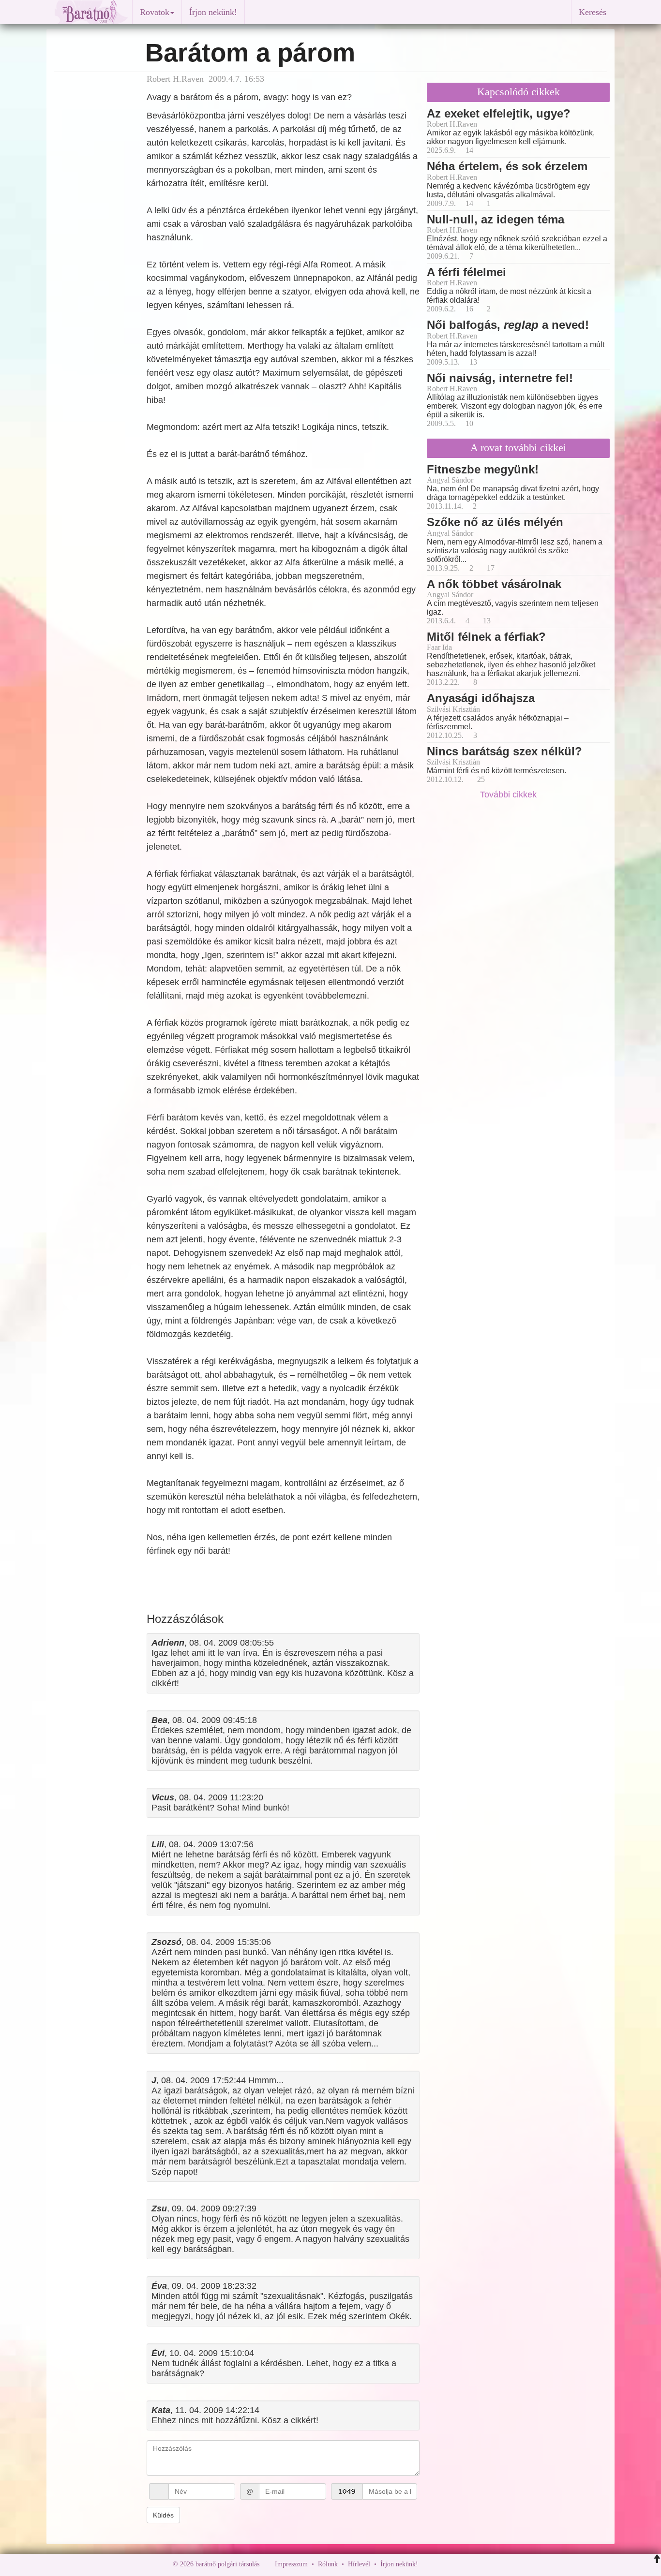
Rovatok (155, 12)
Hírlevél (359, 2564)
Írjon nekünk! (213, 12)
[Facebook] (428, 2564)
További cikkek (510, 795)
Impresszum (291, 2564)
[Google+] (443, 2564)
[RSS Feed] (473, 2564)
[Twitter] (459, 2564)
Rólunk (328, 2564)
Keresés (593, 12)
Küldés (163, 2515)
